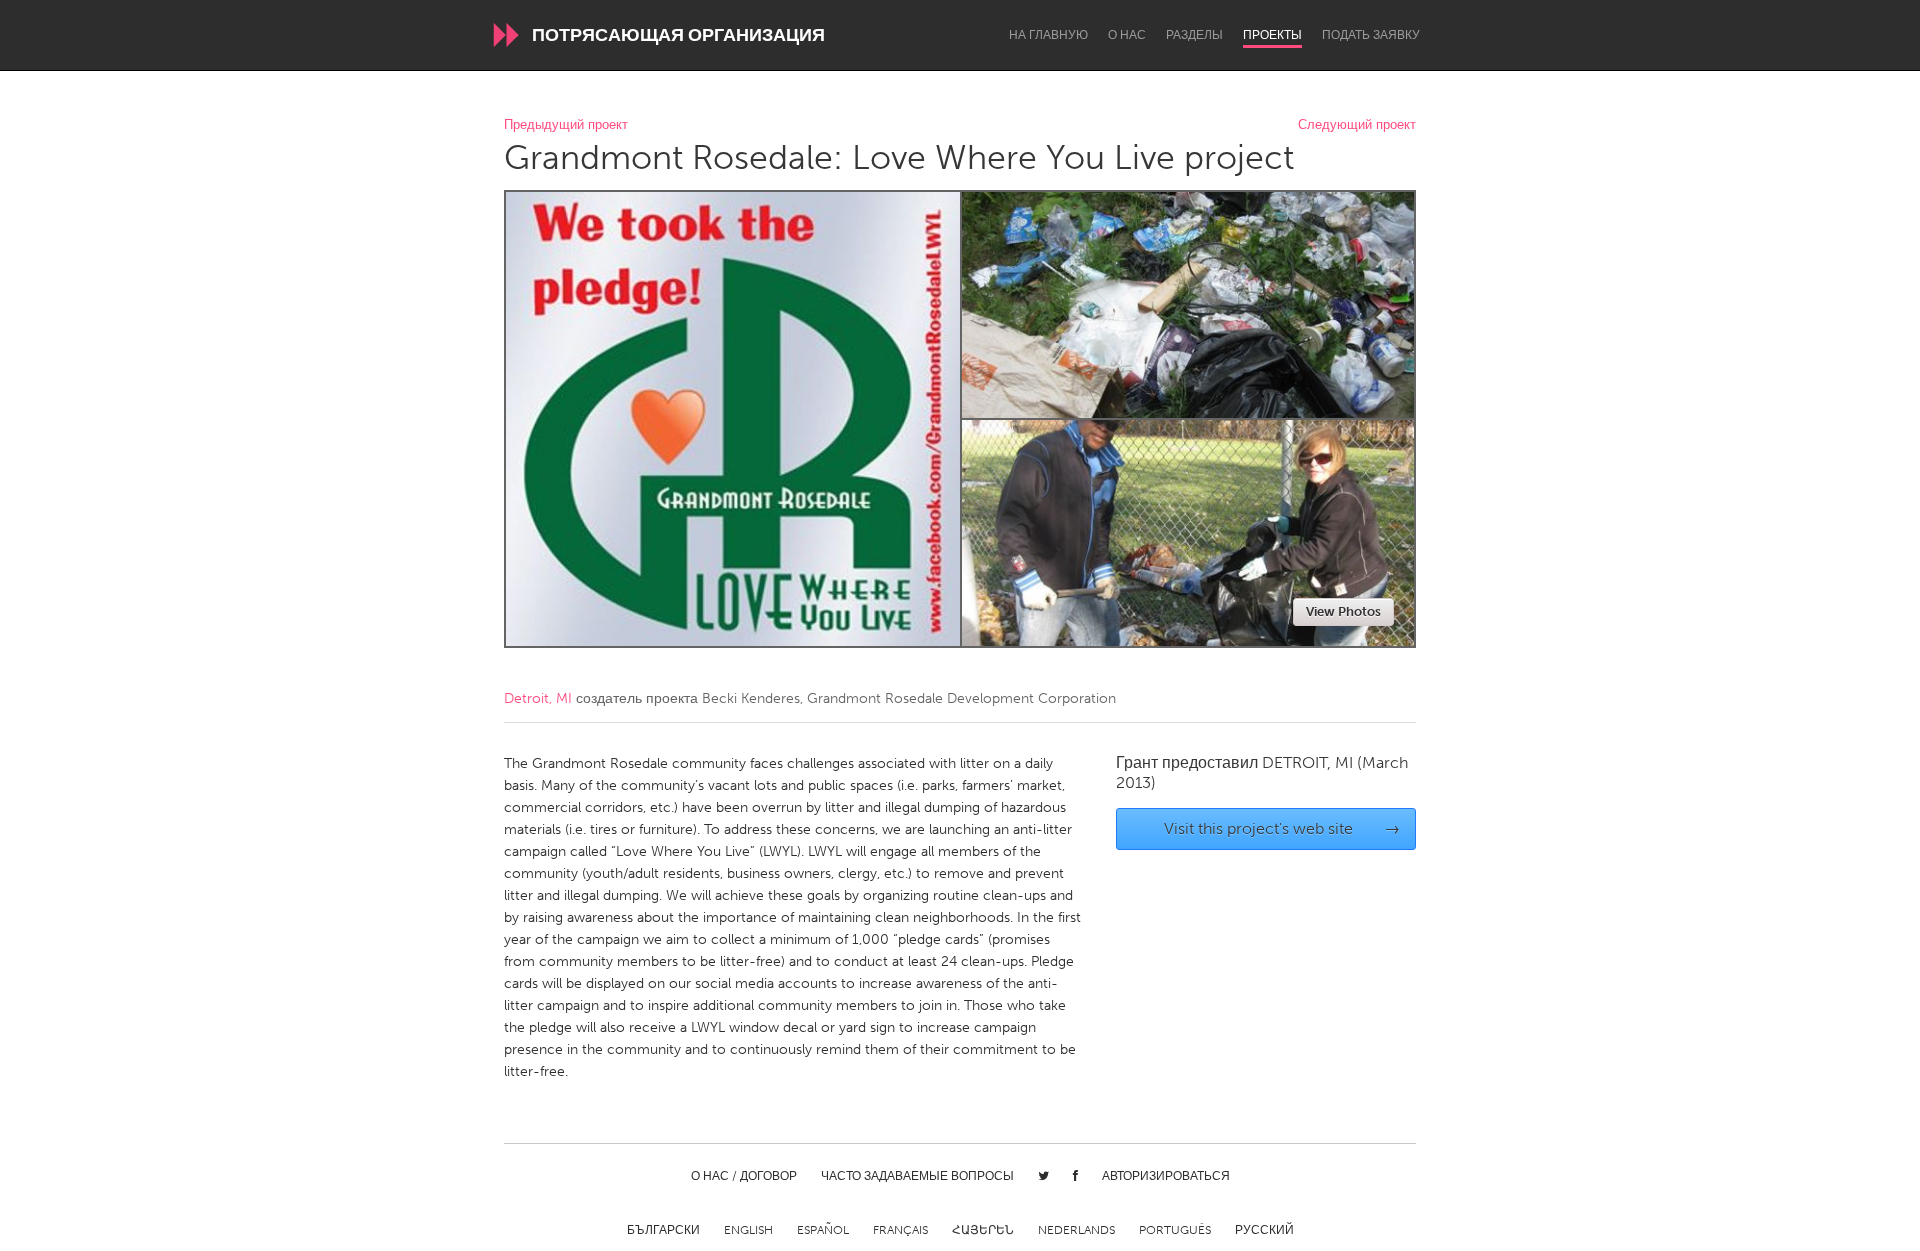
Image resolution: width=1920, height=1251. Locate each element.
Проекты (1272, 35)
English (748, 1230)
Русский (1264, 1230)
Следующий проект (1357, 125)
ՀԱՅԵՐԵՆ (983, 1230)
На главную (1048, 35)
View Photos (1343, 611)
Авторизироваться (1166, 1176)
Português (1175, 1230)
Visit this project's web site (1282, 828)
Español (823, 1230)
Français (900, 1230)
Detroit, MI (538, 698)
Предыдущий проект (566, 125)
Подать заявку (1371, 35)
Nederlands (1076, 1230)
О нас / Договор (744, 1176)
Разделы (1194, 35)
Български (663, 1230)
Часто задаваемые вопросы (917, 1176)
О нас (1127, 35)
